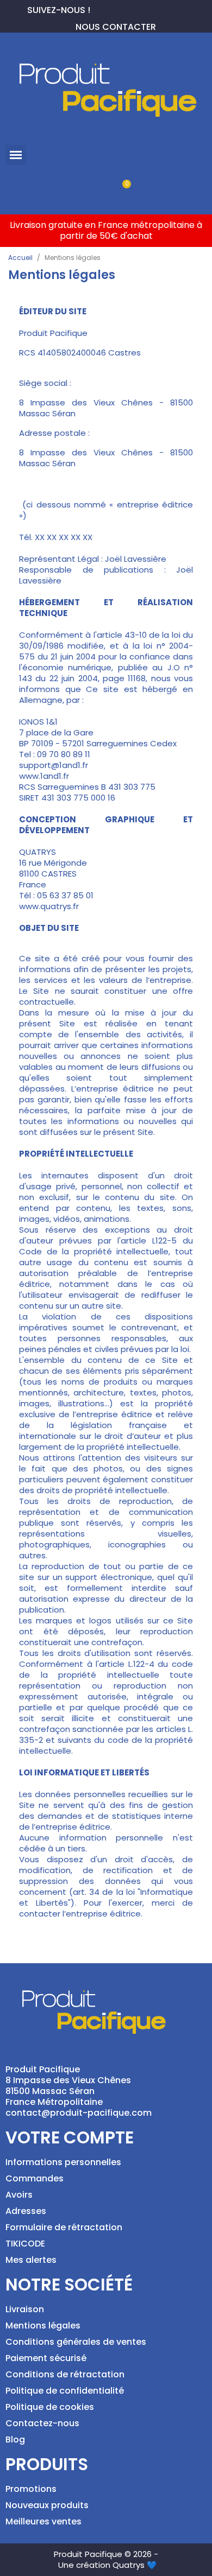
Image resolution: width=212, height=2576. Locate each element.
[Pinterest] (116, 9)
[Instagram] (134, 9)
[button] (16, 155)
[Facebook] (99, 9)
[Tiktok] (151, 9)
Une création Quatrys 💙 (108, 2565)
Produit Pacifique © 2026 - (106, 2554)
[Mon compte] (88, 190)
